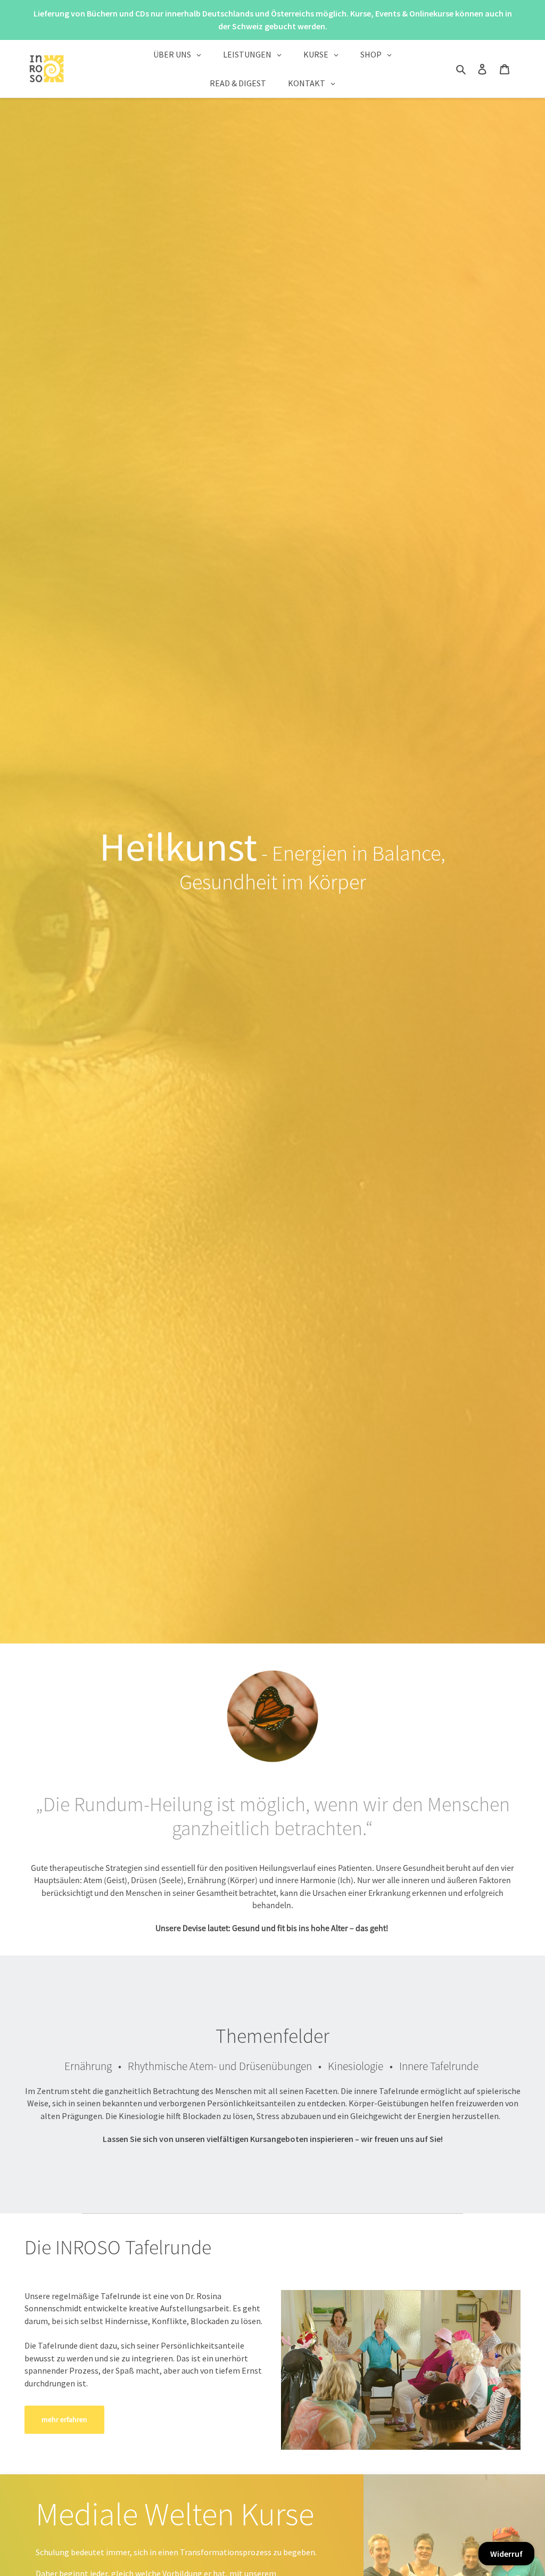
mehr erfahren (64, 2419)
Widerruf (506, 2554)
